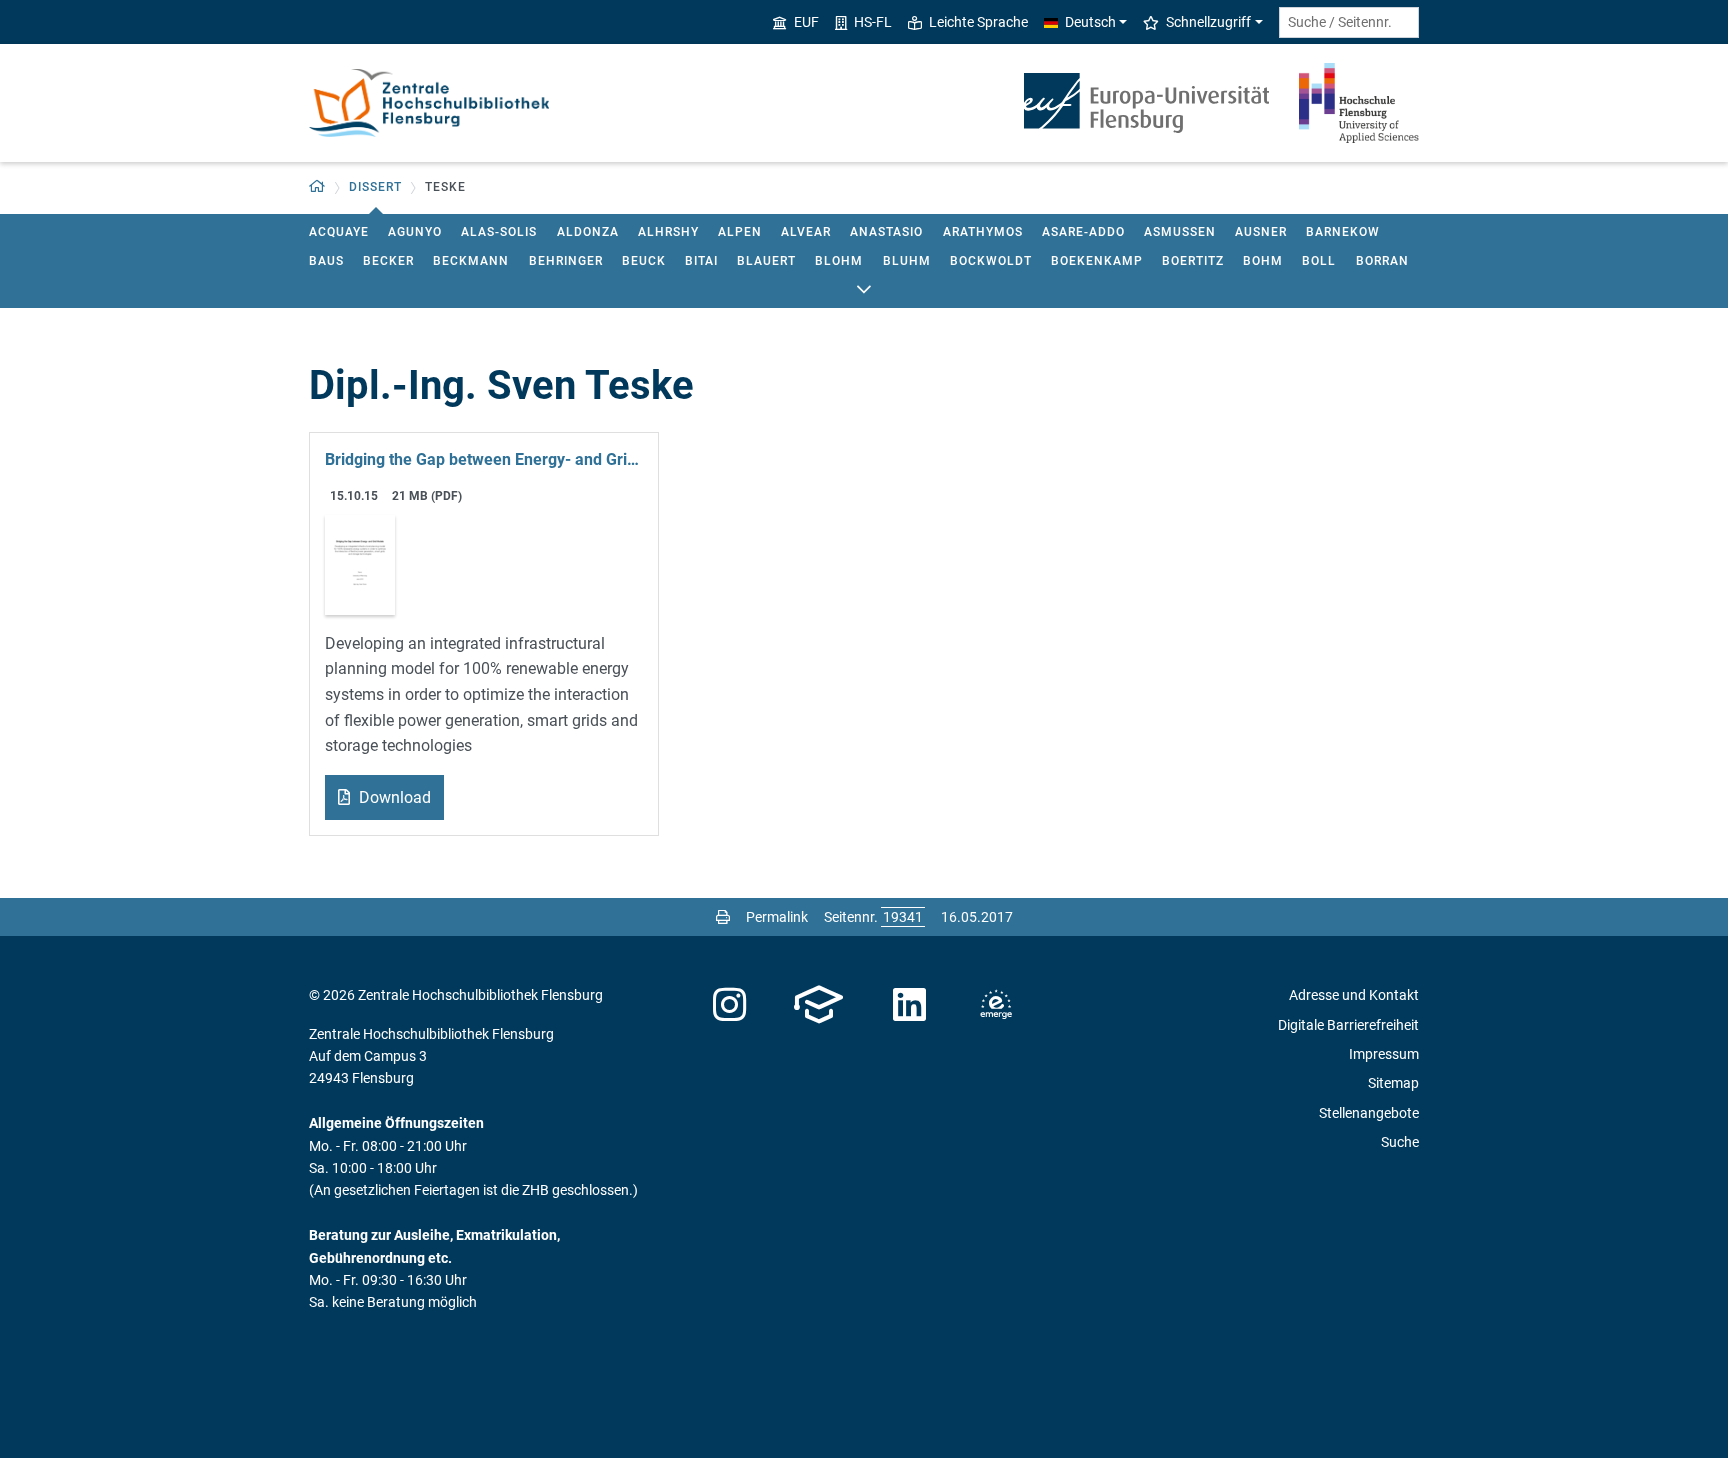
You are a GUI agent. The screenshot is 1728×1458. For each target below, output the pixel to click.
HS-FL (873, 22)
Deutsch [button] (1090, 22)
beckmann (471, 261)
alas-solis (499, 232)
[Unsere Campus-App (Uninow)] (818, 1005)
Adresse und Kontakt (1354, 995)
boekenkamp (1097, 261)
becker (388, 261)
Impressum (1384, 1054)
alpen (740, 232)
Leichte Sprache (978, 22)
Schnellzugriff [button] (1208, 22)
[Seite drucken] (723, 917)
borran (1382, 261)
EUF (806, 22)
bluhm (907, 261)
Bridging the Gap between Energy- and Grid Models (484, 459)
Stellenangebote (1369, 1113)
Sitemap (1393, 1083)
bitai (701, 261)
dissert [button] (375, 187)
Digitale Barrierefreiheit (1348, 1025)
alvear (806, 232)
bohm (1263, 261)
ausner (1261, 232)
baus (326, 261)
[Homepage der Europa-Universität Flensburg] (1146, 103)
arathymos (983, 232)
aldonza (588, 232)
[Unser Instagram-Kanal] (729, 1005)
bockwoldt (991, 261)
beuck (644, 261)
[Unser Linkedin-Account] (910, 1005)
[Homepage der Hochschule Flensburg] (1359, 103)
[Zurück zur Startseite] (429, 103)
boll (1319, 261)
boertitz (1193, 261)
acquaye (339, 232)
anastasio (886, 232)
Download (393, 797)
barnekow (1343, 232)
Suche (1400, 1142)
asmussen (1180, 232)
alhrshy (668, 232)
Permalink (777, 917)
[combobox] (1349, 22)
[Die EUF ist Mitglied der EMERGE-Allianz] (996, 1005)
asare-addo (1083, 232)
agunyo (415, 232)
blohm (839, 261)
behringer (566, 261)
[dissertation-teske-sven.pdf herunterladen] (360, 563)
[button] (317, 187)
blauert (766, 261)
